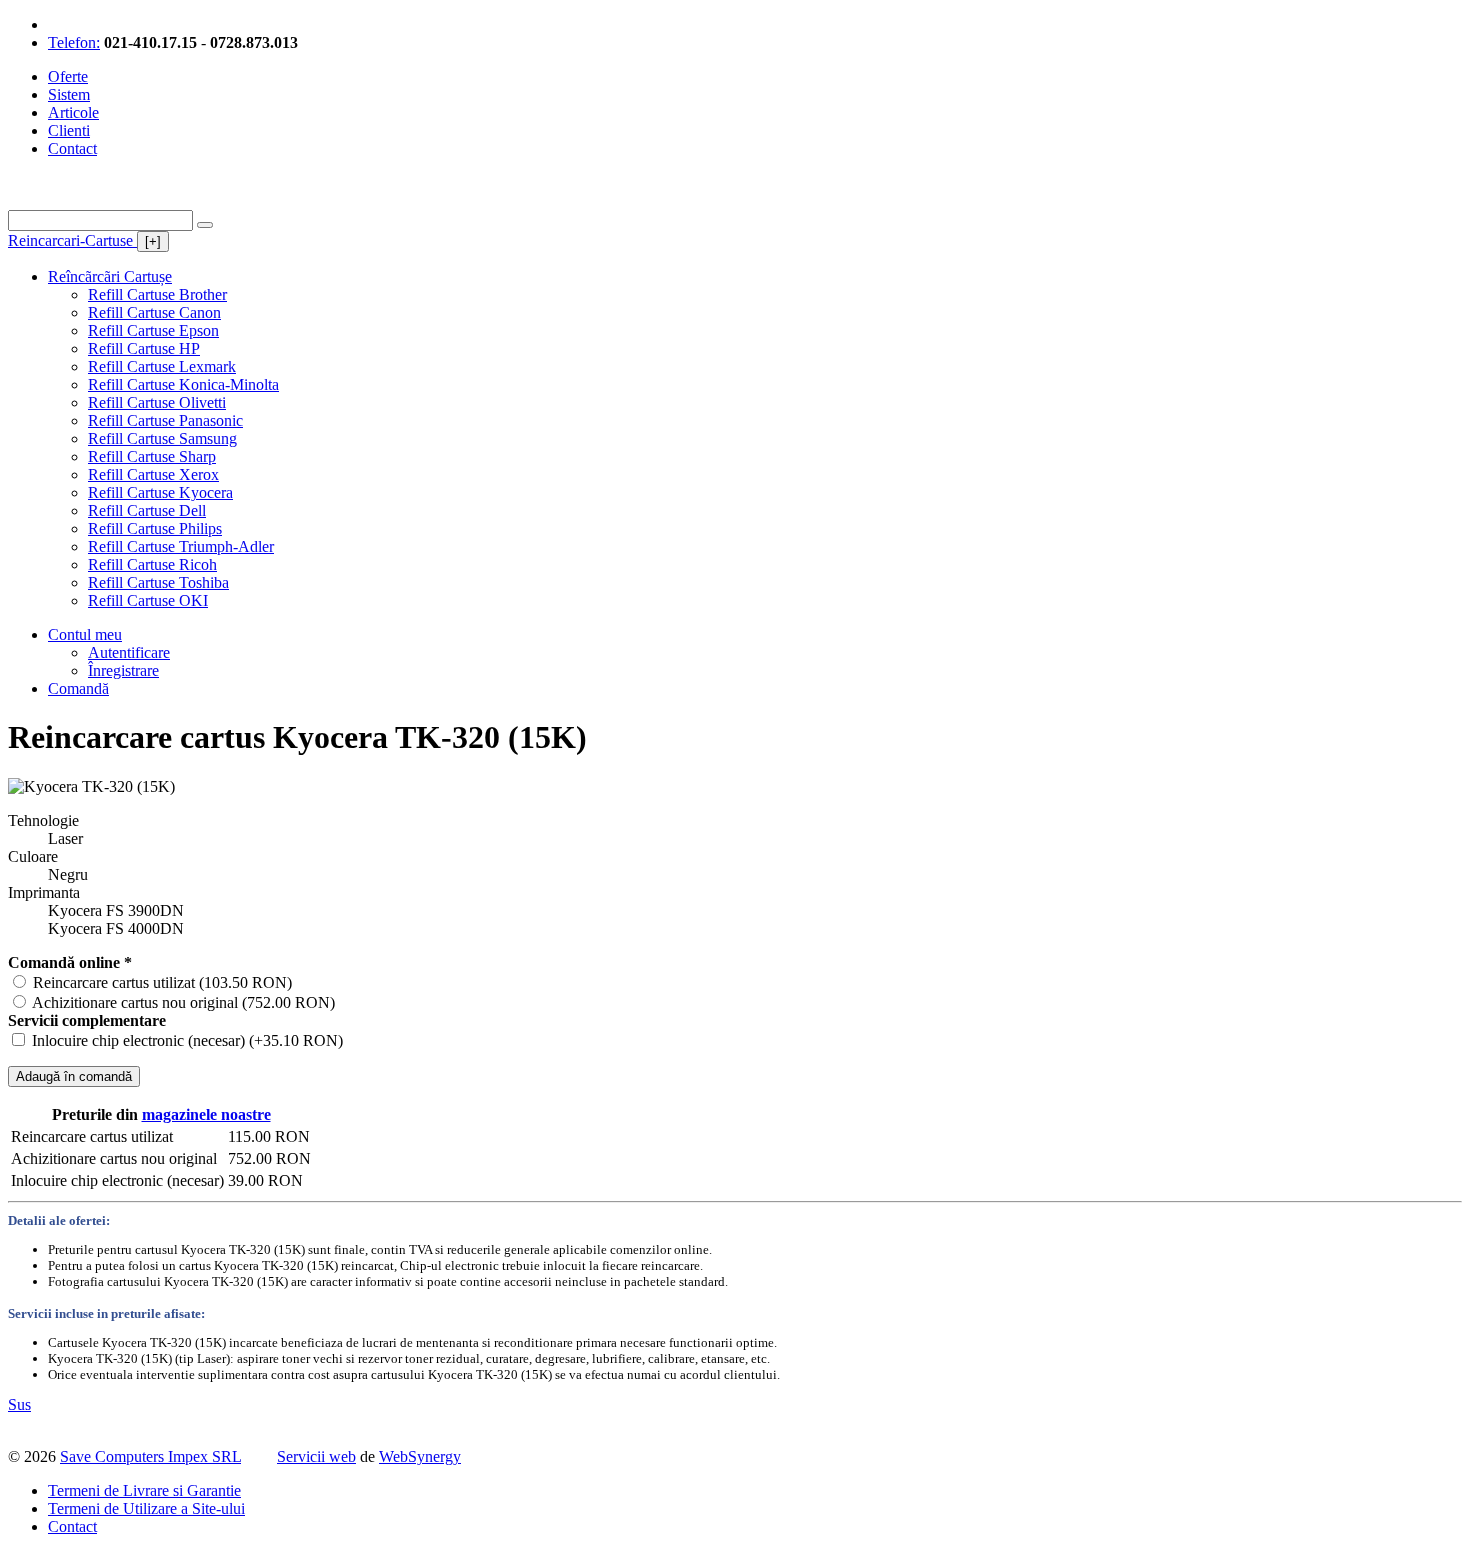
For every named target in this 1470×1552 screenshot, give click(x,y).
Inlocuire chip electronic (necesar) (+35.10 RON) (187, 1040)
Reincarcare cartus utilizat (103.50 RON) (162, 982)
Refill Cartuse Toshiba (158, 582)
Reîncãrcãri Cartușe (110, 276)
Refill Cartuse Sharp (152, 456)
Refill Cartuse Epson (153, 330)
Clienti (69, 130)
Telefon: (74, 42)
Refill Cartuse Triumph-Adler (181, 546)
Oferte (68, 76)
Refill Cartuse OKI (148, 600)
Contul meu (85, 634)
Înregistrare (123, 670)
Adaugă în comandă (74, 1076)
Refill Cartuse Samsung (162, 438)
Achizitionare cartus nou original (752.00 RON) (183, 1002)
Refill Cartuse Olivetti (157, 402)
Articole (73, 112)
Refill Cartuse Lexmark (162, 366)
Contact (72, 148)
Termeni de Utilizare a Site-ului (146, 1508)
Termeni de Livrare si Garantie (144, 1490)
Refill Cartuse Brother (157, 294)
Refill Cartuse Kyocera (160, 492)
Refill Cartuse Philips (155, 528)
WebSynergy (420, 1456)
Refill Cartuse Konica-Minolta (183, 384)
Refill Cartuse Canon (154, 312)
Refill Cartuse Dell (147, 510)
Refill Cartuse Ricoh (152, 564)
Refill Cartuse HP (144, 348)
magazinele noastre (206, 1114)
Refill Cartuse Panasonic (165, 420)
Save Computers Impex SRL (150, 1456)
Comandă (78, 688)
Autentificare (129, 652)
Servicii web (316, 1456)
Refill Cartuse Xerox (153, 474)
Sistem (69, 94)
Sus (19, 1404)
